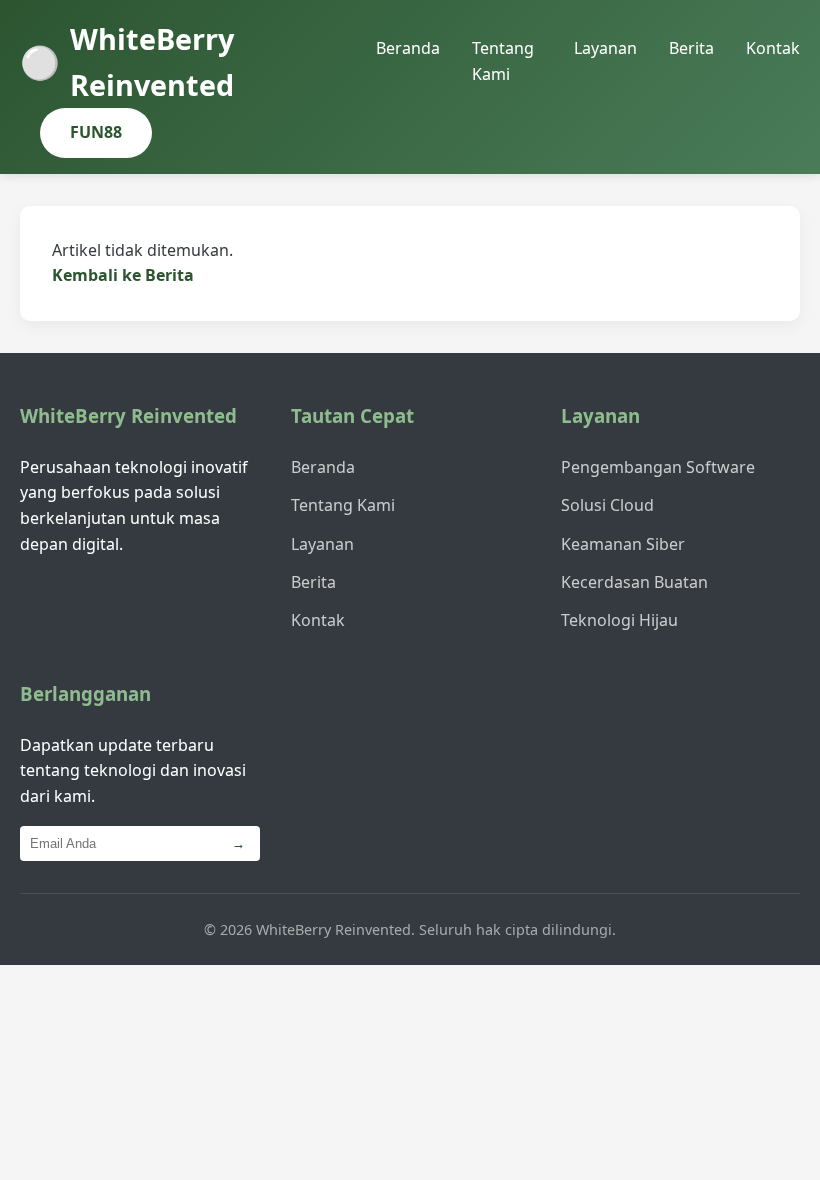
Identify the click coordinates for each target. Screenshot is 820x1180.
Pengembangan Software (658, 467)
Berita (691, 48)
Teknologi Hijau (619, 620)
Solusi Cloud (607, 505)
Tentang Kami (343, 505)
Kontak (773, 48)
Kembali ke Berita (123, 275)
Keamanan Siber (623, 544)
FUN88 (96, 132)
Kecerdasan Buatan (634, 582)
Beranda (408, 48)
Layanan (605, 48)
